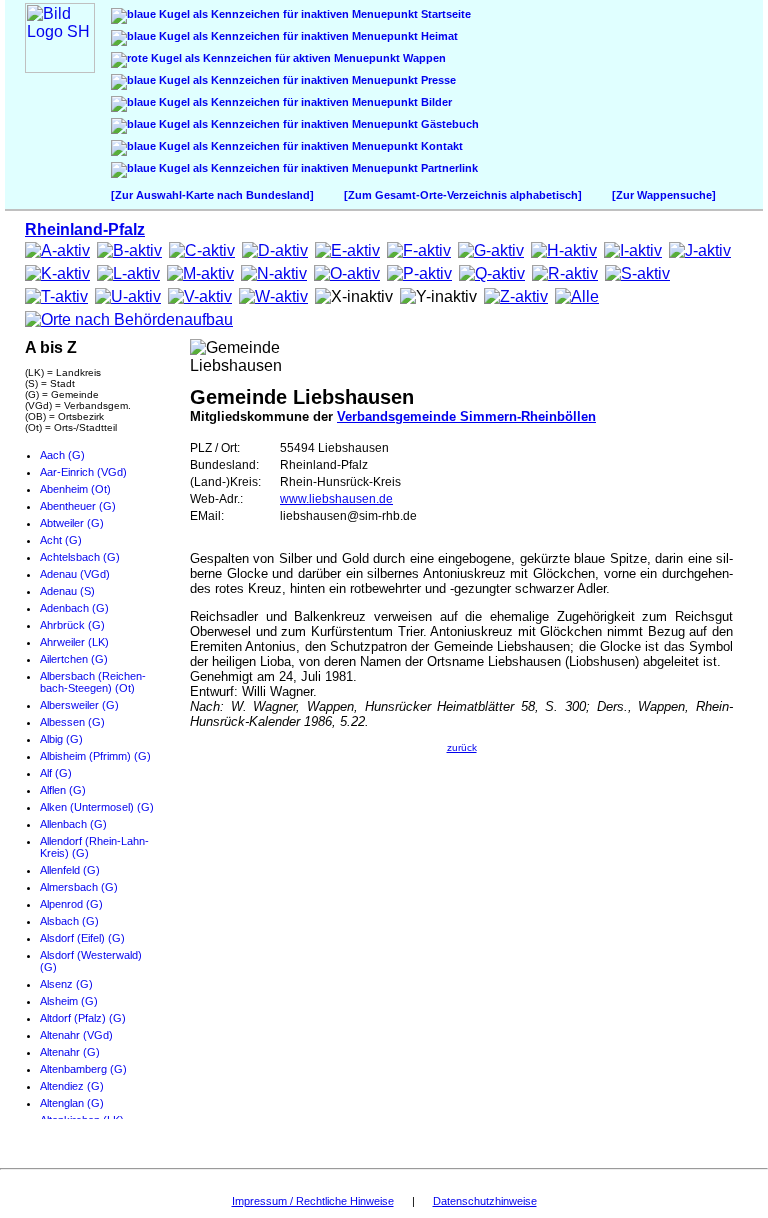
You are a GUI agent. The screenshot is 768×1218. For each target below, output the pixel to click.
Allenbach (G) (73, 824)
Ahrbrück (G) (72, 625)
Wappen (423, 58)
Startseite (444, 14)
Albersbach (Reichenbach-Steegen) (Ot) (93, 682)
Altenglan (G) (72, 1103)
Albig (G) (61, 739)
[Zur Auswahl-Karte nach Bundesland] (212, 195)
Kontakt (440, 146)
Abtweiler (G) (72, 523)
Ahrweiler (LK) (74, 642)
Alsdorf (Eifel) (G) (82, 938)
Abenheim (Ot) (75, 489)
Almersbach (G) (79, 887)
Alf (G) (56, 773)
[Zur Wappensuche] (664, 195)
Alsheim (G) (69, 1001)
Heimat (438, 36)
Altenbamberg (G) (83, 1069)
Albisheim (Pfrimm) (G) (95, 756)
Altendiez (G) (72, 1086)
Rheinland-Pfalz (85, 229)
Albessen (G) (72, 722)
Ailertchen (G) (74, 659)
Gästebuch (448, 124)
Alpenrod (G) (71, 904)
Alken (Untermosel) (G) (97, 807)
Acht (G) (61, 540)
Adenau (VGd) (75, 574)
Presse (437, 80)
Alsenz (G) (66, 984)
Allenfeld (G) (70, 870)
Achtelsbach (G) (80, 557)
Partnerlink (448, 168)
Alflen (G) (63, 790)
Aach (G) (62, 455)
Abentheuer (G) (78, 506)
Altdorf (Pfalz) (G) (83, 1018)
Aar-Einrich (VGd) (83, 472)
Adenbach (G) (74, 608)
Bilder (435, 102)
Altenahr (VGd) (76, 1035)
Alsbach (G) (69, 921)
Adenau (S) (67, 591)
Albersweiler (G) (79, 705)
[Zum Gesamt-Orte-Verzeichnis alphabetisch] (463, 195)
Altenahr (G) (70, 1052)
